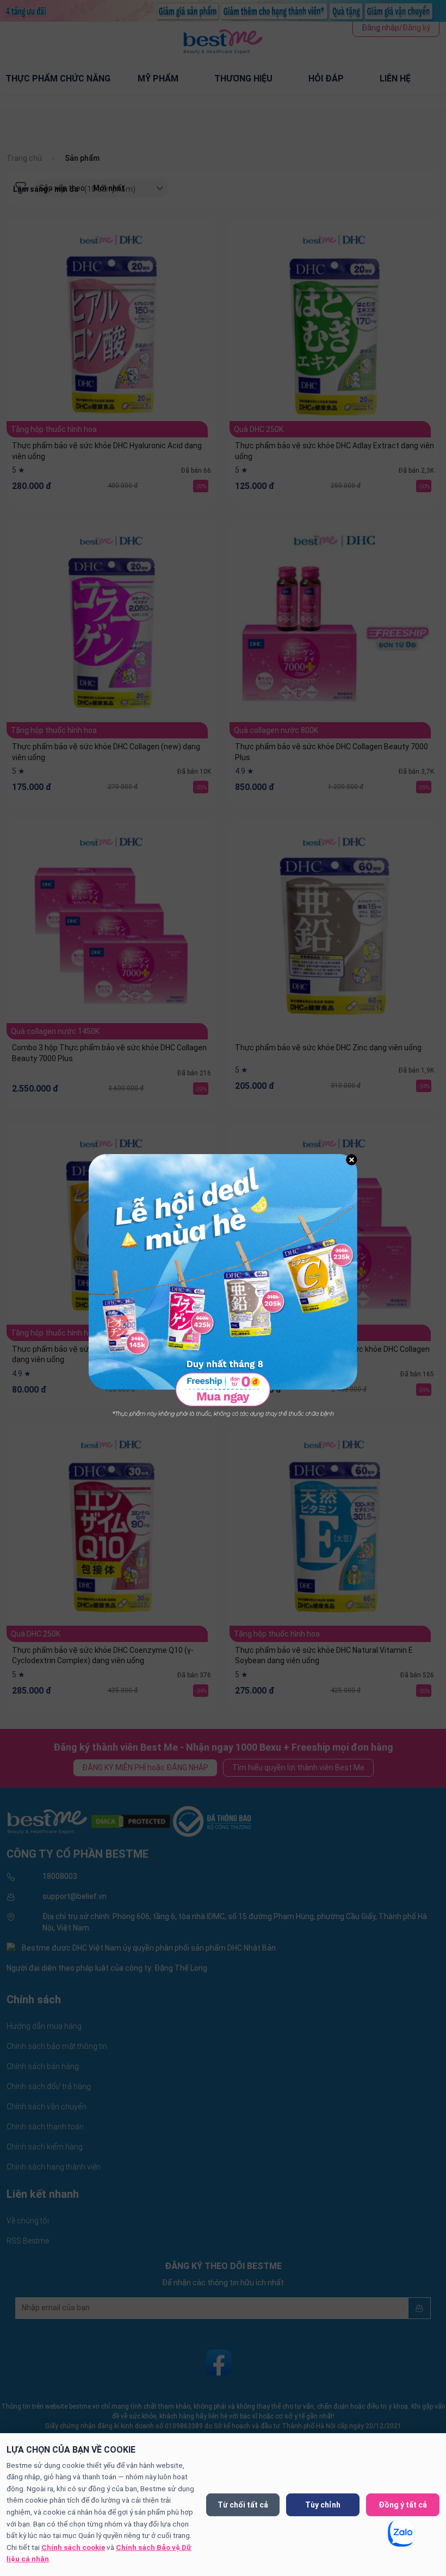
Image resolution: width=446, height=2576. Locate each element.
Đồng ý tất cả (403, 2505)
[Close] (352, 1160)
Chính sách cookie (73, 2547)
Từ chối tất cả (243, 2505)
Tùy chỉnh (323, 2505)
